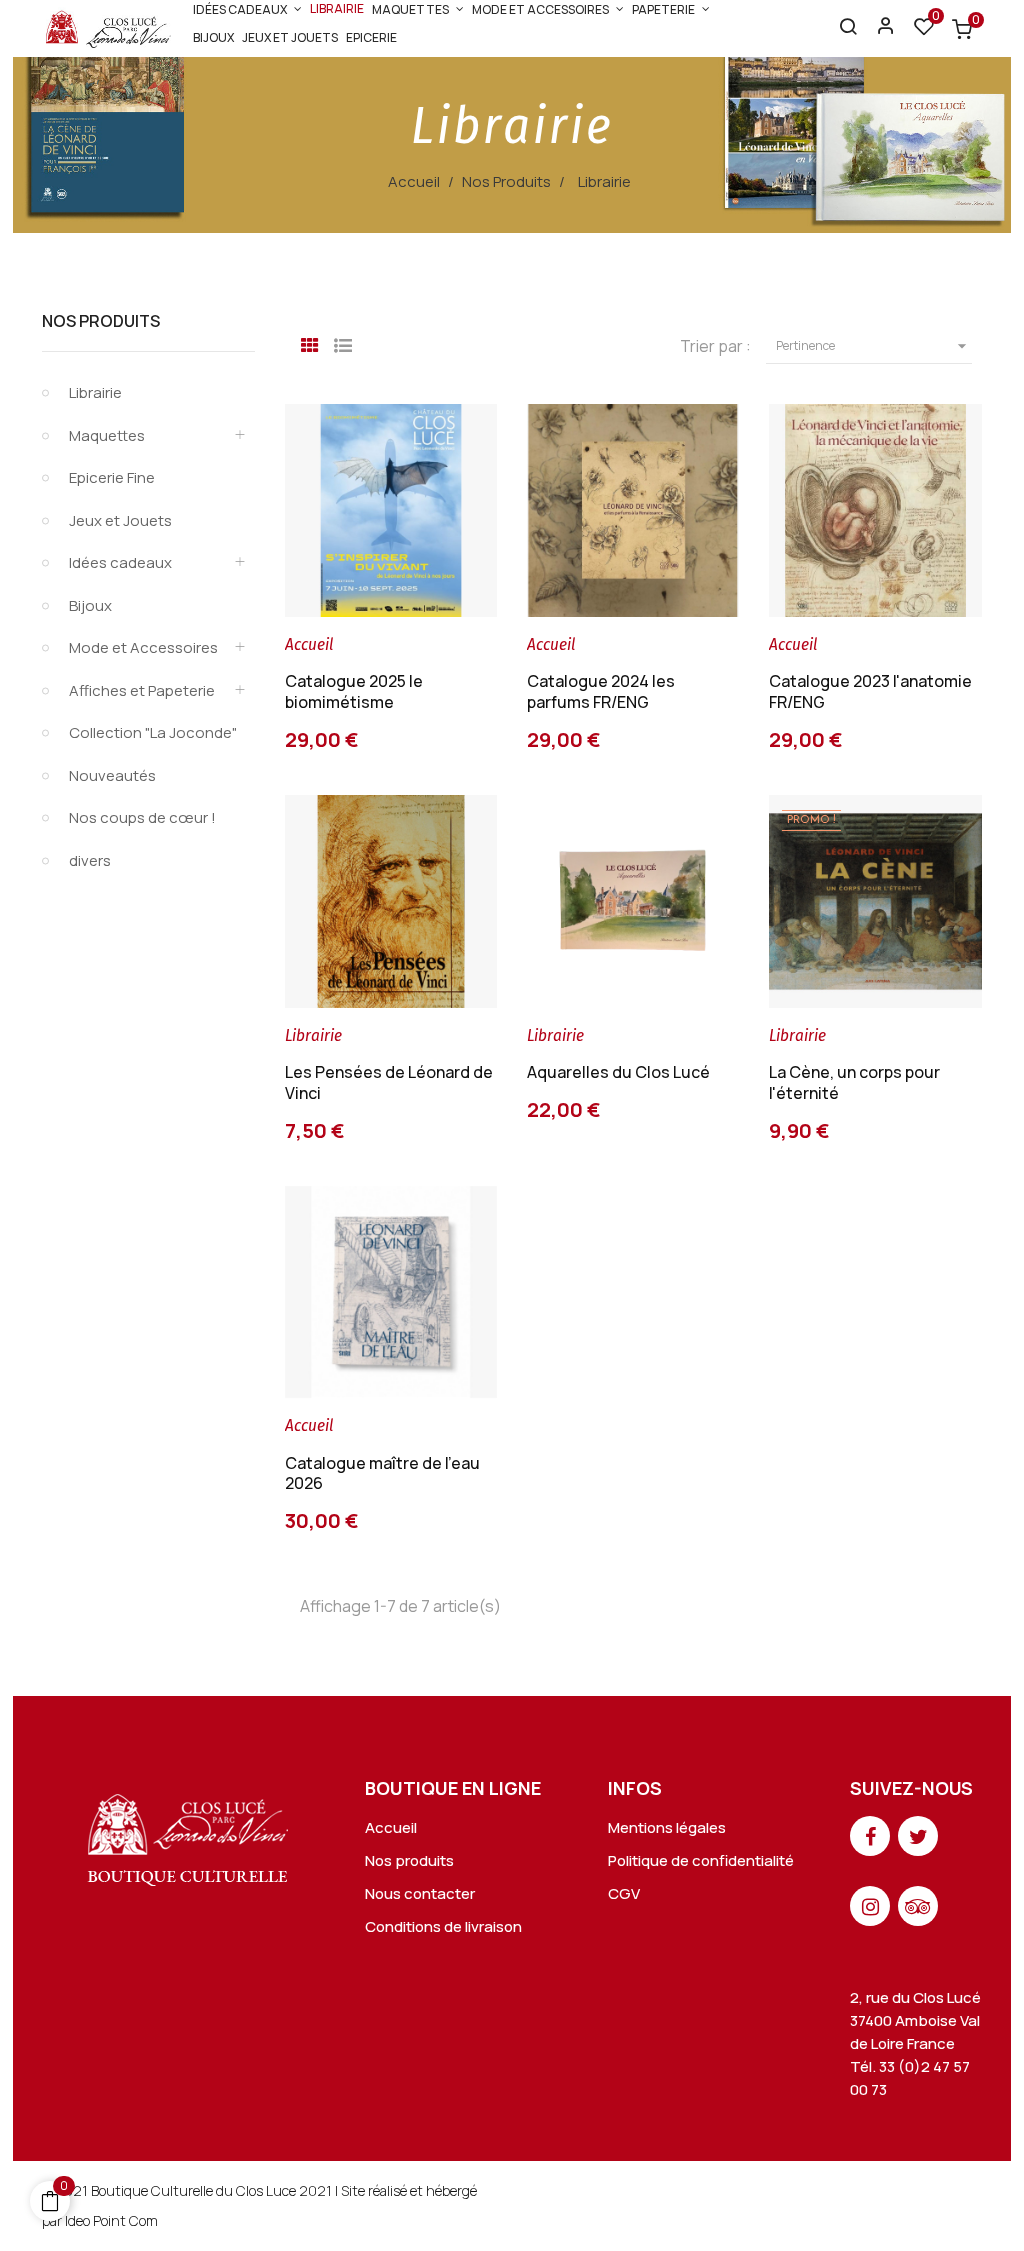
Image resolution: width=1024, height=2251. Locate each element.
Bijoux (90, 605)
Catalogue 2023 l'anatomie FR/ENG (870, 691)
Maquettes (107, 435)
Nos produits (409, 1860)
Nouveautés (112, 775)
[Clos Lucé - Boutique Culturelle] (188, 1834)
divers (90, 860)
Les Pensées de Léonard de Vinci (389, 1082)
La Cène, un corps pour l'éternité (854, 1082)
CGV (624, 1893)
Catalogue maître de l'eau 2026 (382, 1473)
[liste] (343, 343)
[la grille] (310, 343)
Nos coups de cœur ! (142, 817)
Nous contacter (420, 1893)
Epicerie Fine (112, 477)
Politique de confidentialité (701, 1860)
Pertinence (874, 346)
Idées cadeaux (120, 562)
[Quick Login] (877, 28)
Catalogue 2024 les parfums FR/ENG (601, 691)
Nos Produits (101, 321)
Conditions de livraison (443, 1926)
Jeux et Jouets (120, 520)
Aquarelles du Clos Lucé (618, 1072)
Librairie (95, 392)
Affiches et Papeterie (142, 690)
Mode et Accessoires (143, 647)
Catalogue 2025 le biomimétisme (354, 691)
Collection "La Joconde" (153, 732)
